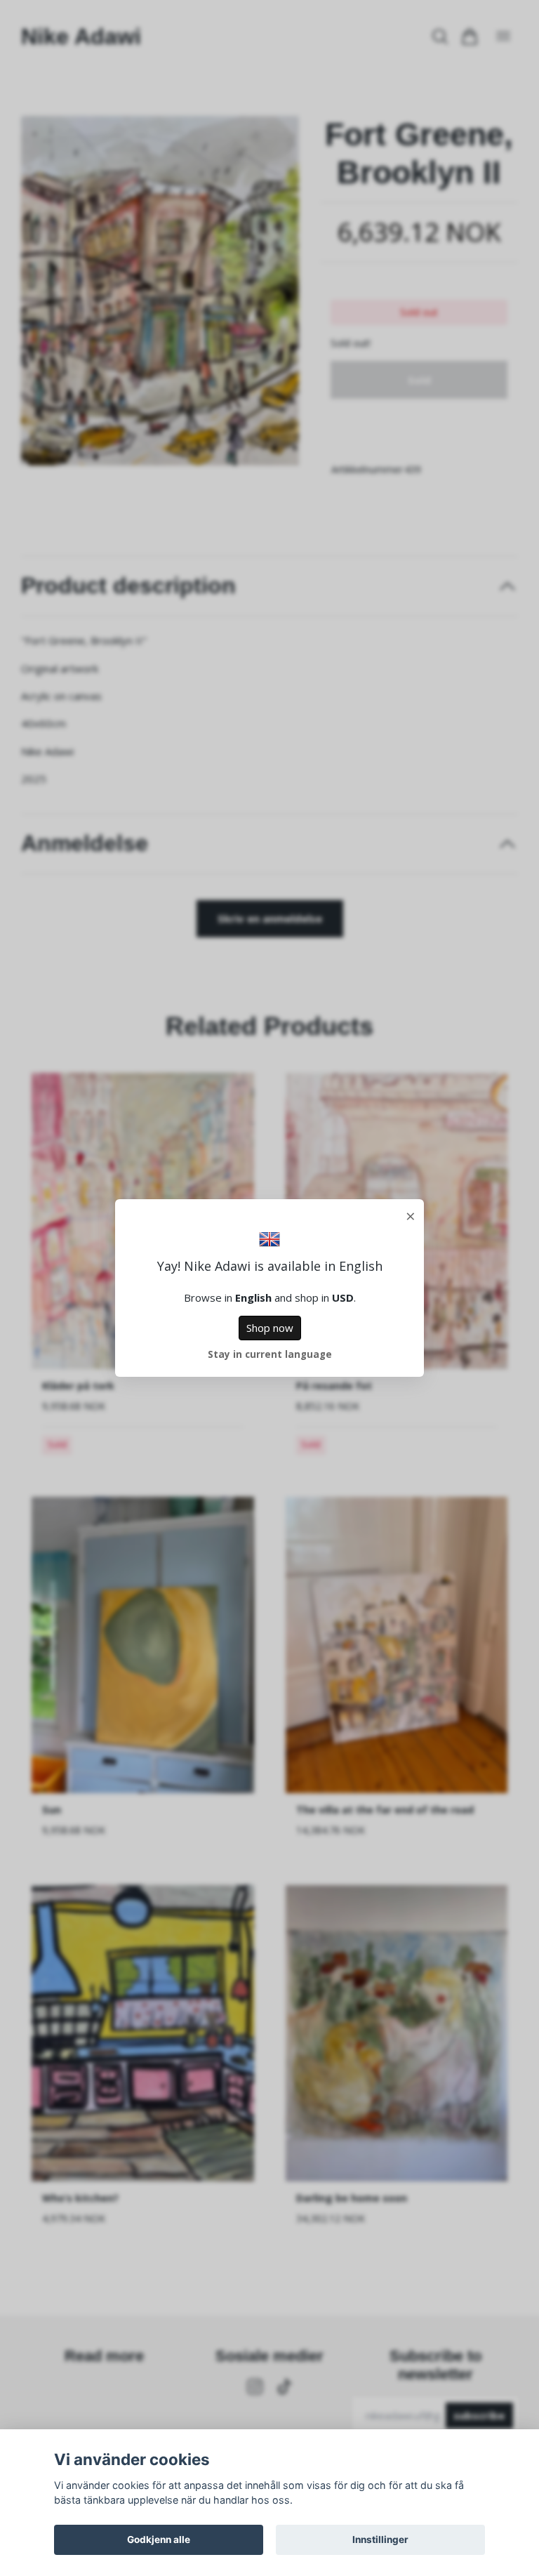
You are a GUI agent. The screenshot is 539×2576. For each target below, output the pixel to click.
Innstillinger (380, 2539)
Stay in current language (270, 1354)
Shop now (270, 1328)
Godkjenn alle (159, 2539)
